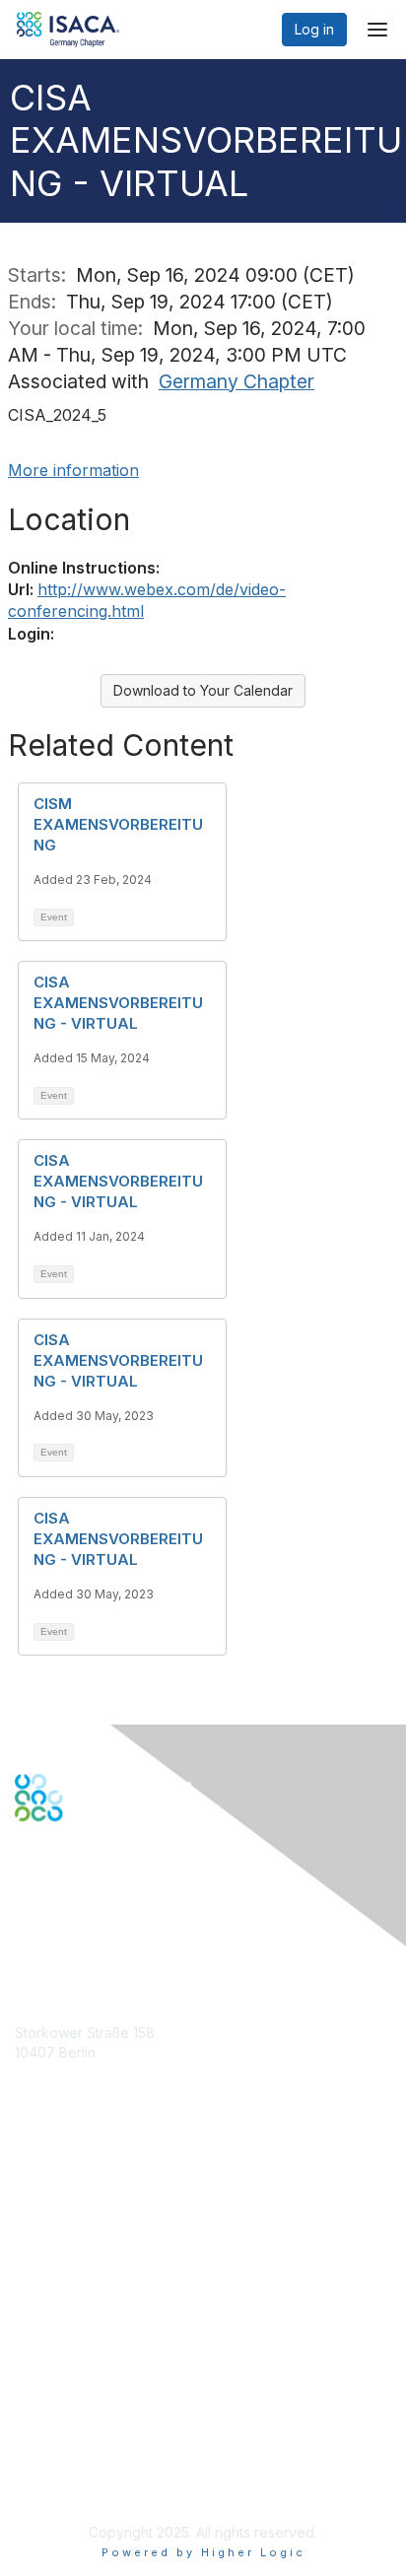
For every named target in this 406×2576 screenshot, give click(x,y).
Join (29, 2195)
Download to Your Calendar (203, 690)
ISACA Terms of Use (80, 2435)
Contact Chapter (68, 2081)
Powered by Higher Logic (203, 2552)
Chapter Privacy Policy (89, 2483)
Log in (314, 29)
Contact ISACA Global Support (114, 2263)
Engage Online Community (102, 1919)
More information (73, 470)
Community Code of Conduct (109, 2396)
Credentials (52, 2234)
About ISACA (56, 2376)
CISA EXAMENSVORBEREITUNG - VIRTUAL (118, 1003)
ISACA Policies (62, 2415)
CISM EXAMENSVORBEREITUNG (118, 824)
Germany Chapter (237, 381)
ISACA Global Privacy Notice (106, 2454)
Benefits (41, 2214)
